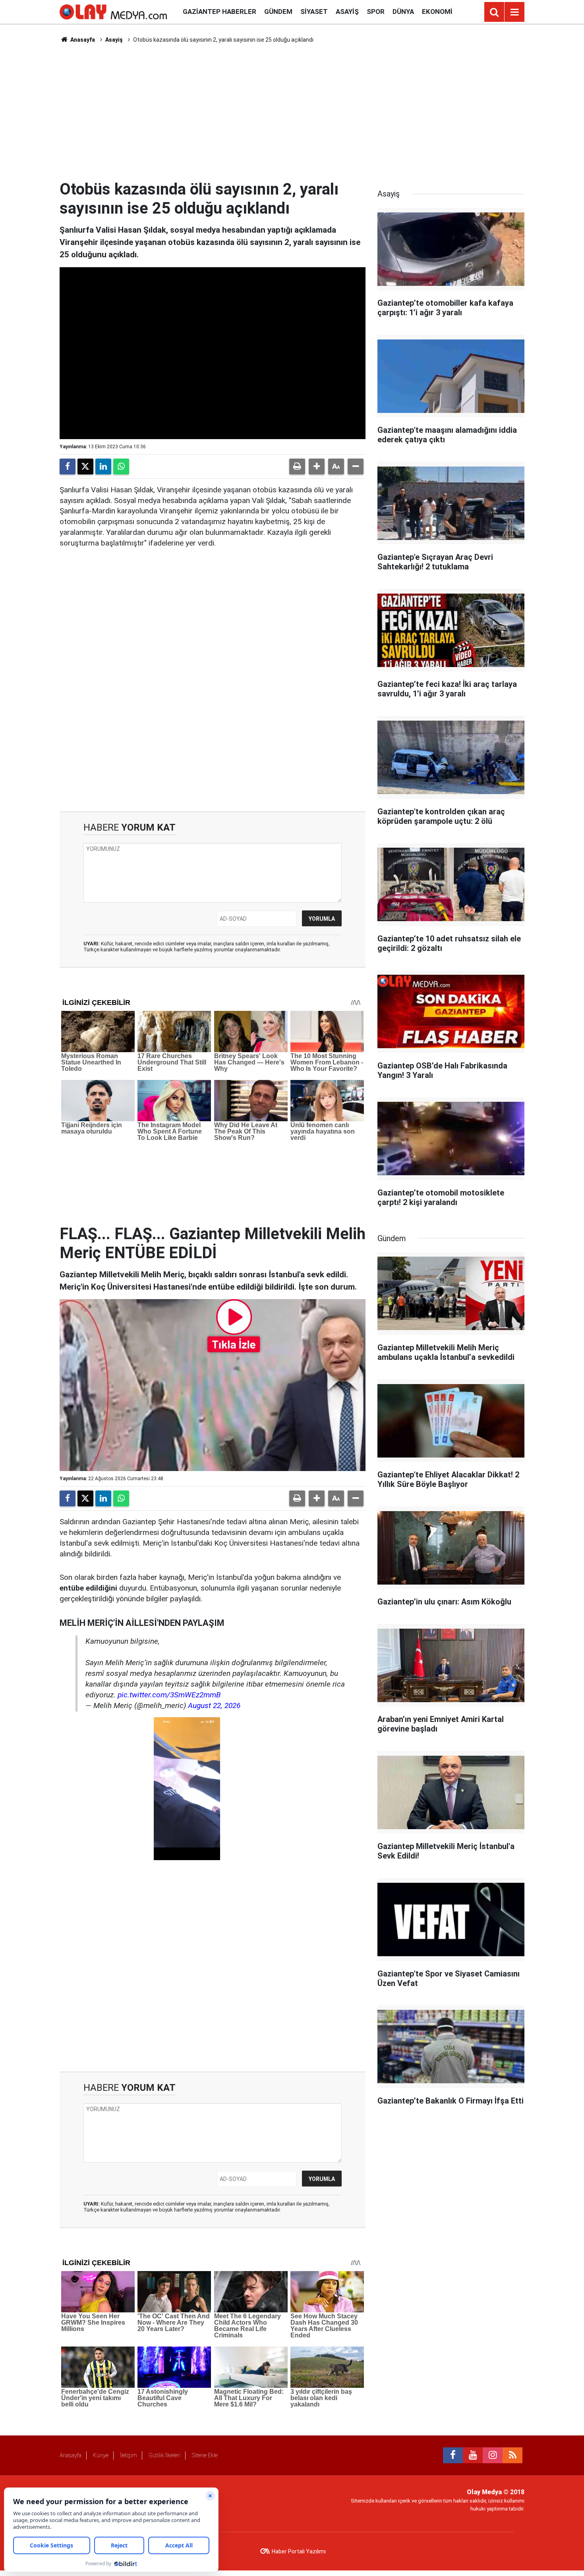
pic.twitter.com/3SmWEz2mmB (169, 1695)
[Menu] (514, 12)
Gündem (278, 12)
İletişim (129, 2455)
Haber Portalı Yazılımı (299, 2551)
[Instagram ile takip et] (493, 2455)
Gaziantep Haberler (219, 12)
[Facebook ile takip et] (453, 2455)
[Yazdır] (297, 467)
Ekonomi (437, 12)
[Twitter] (85, 467)
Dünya (403, 12)
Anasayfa (82, 40)
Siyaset (314, 12)
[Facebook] (68, 467)
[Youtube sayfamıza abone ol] (473, 2455)
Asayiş (347, 12)
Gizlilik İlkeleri (164, 2455)
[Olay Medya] (113, 11)
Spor (376, 12)
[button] (317, 467)
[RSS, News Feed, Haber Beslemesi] (512, 2455)
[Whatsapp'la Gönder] (121, 467)
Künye (101, 2455)
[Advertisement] (292, 112)
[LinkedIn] (103, 467)
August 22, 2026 (214, 1705)
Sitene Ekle (205, 2455)
